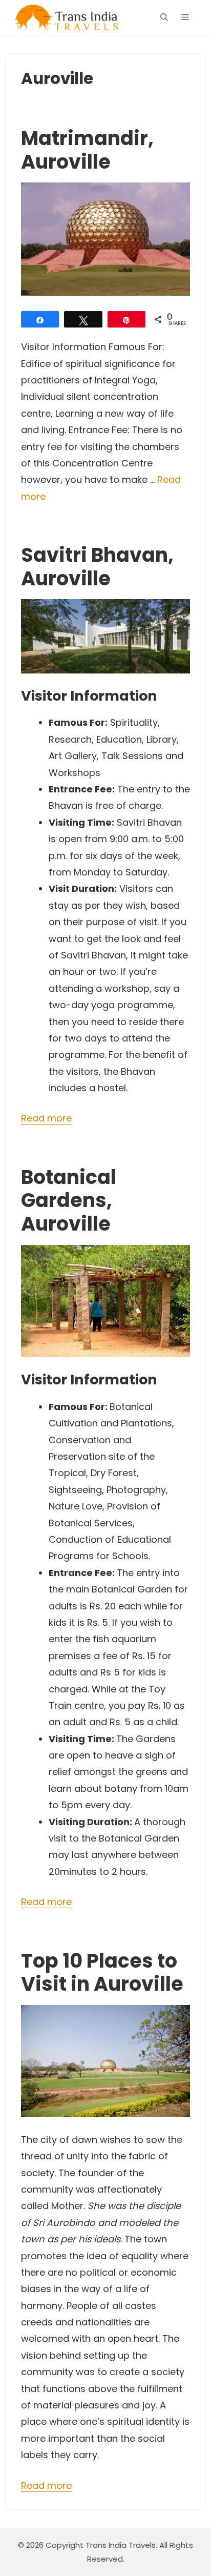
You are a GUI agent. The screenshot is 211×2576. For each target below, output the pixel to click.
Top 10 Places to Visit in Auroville (102, 1972)
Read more (46, 1118)
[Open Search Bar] (164, 17)
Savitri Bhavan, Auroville (97, 567)
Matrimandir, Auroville (87, 150)
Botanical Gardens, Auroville (69, 1200)
